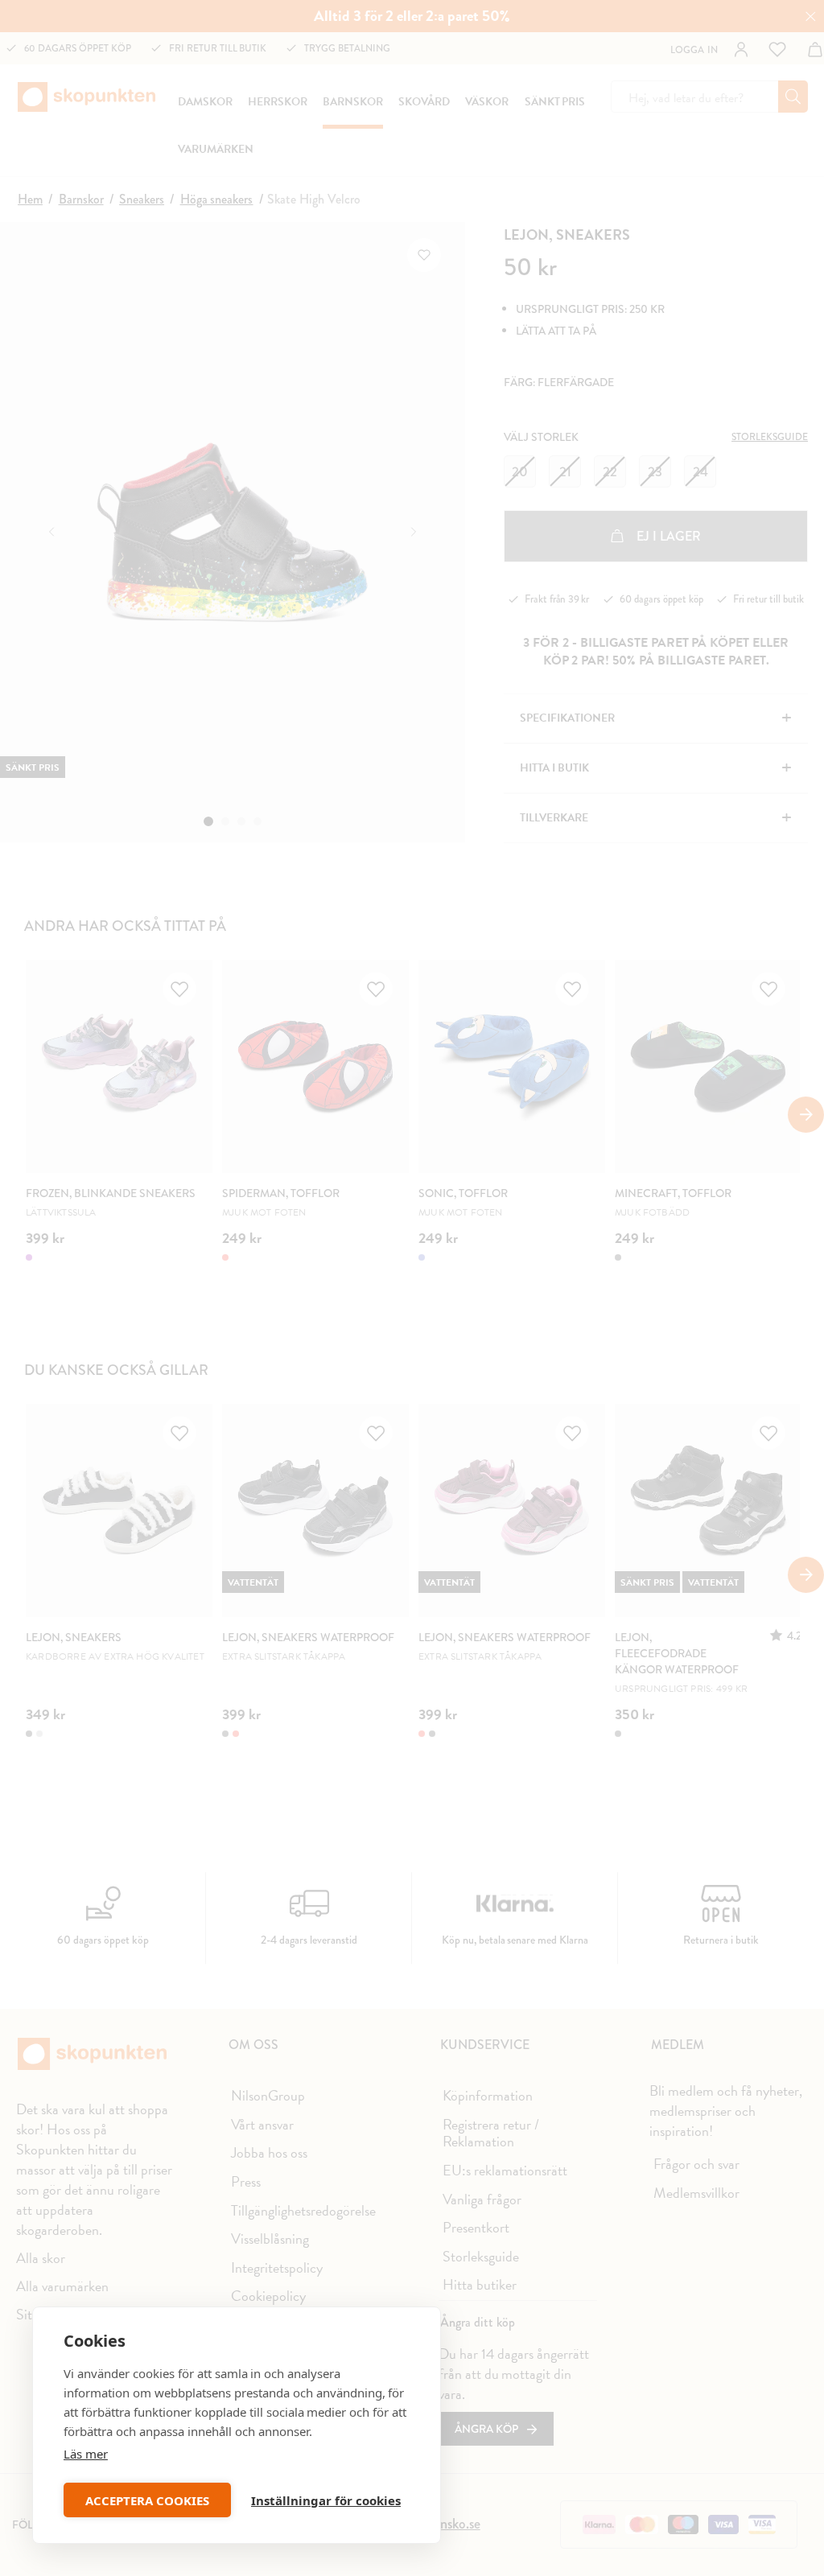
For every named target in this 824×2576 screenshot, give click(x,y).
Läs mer (86, 2454)
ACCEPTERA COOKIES (147, 2500)
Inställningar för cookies (326, 2500)
